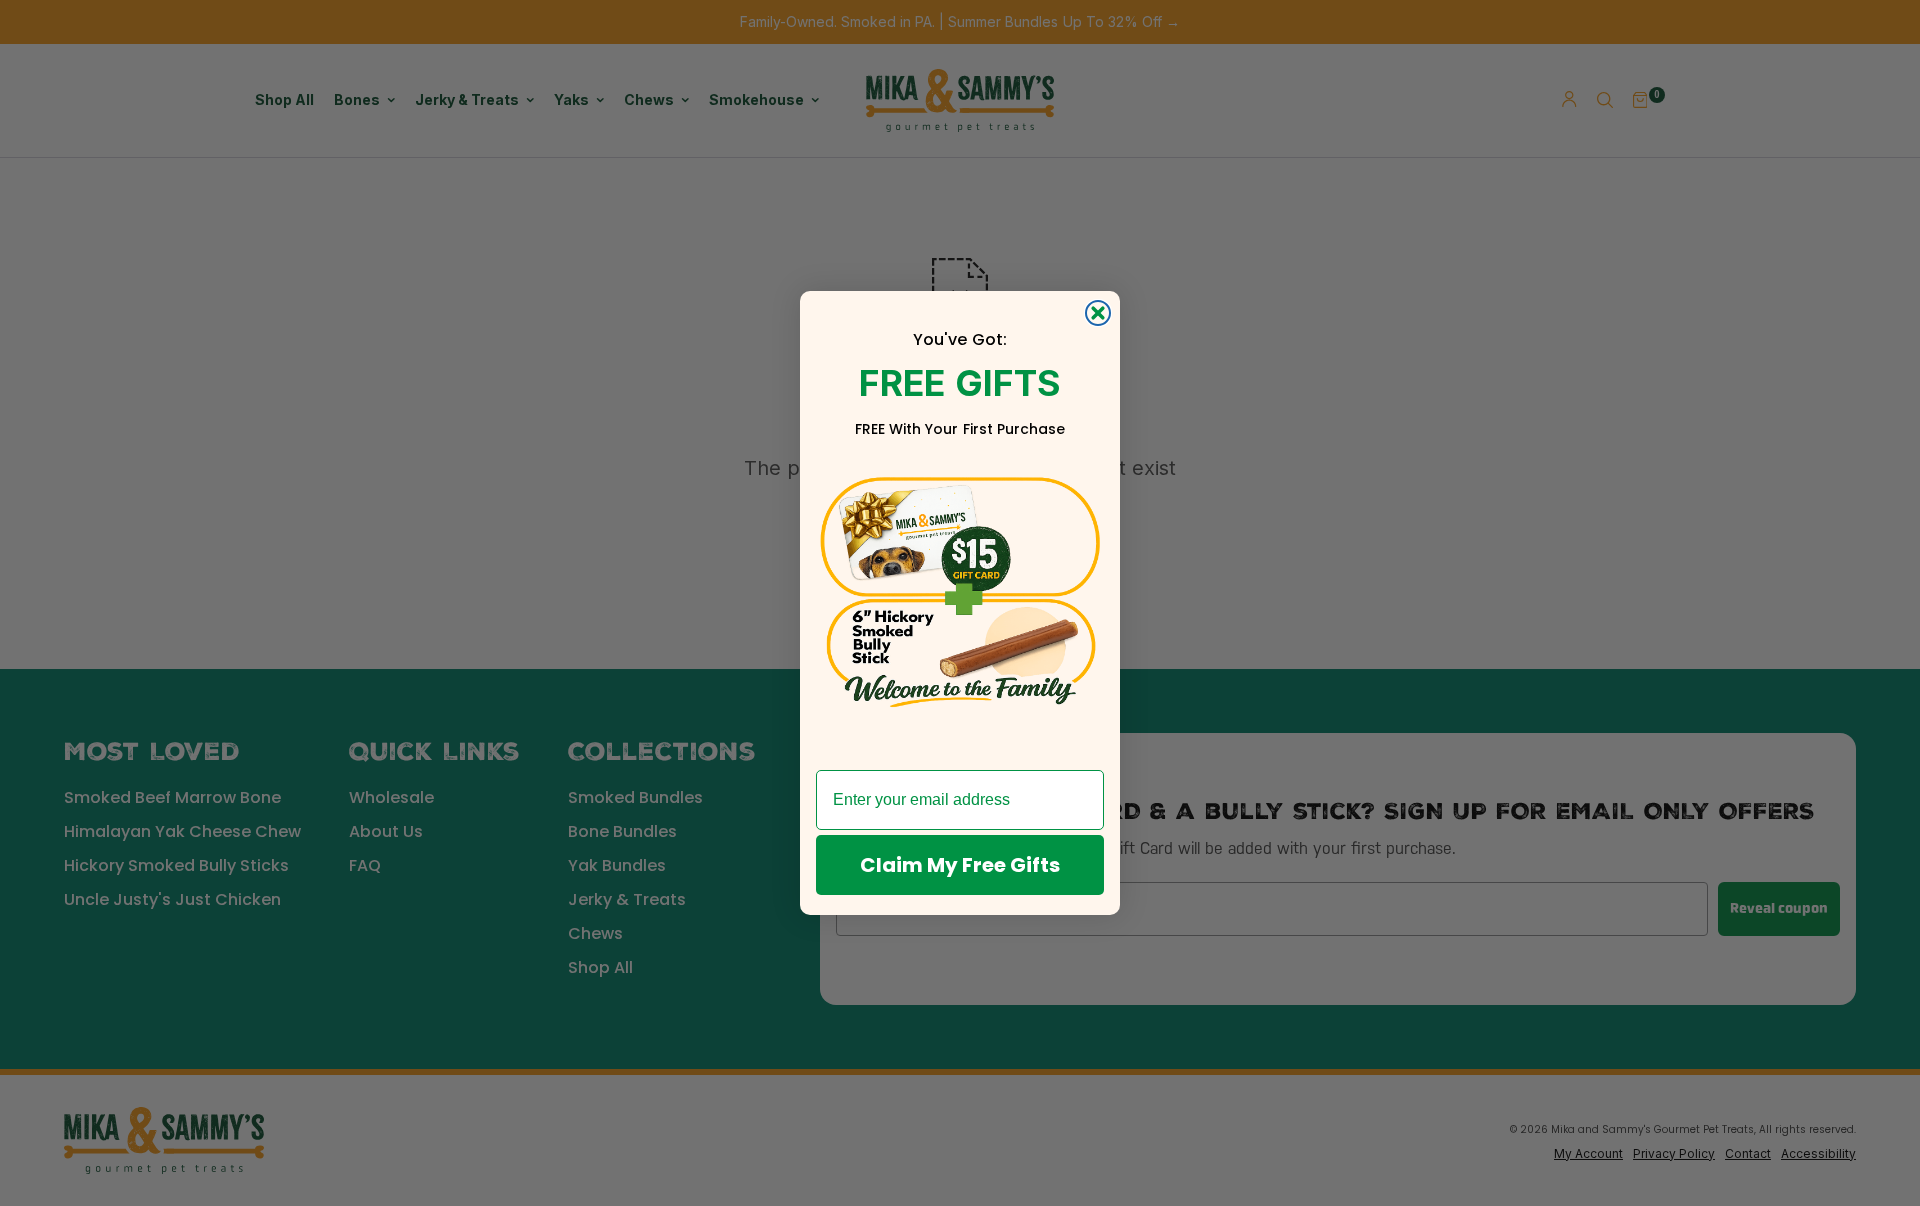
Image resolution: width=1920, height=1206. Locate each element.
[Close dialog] (1098, 313)
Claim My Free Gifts (960, 865)
